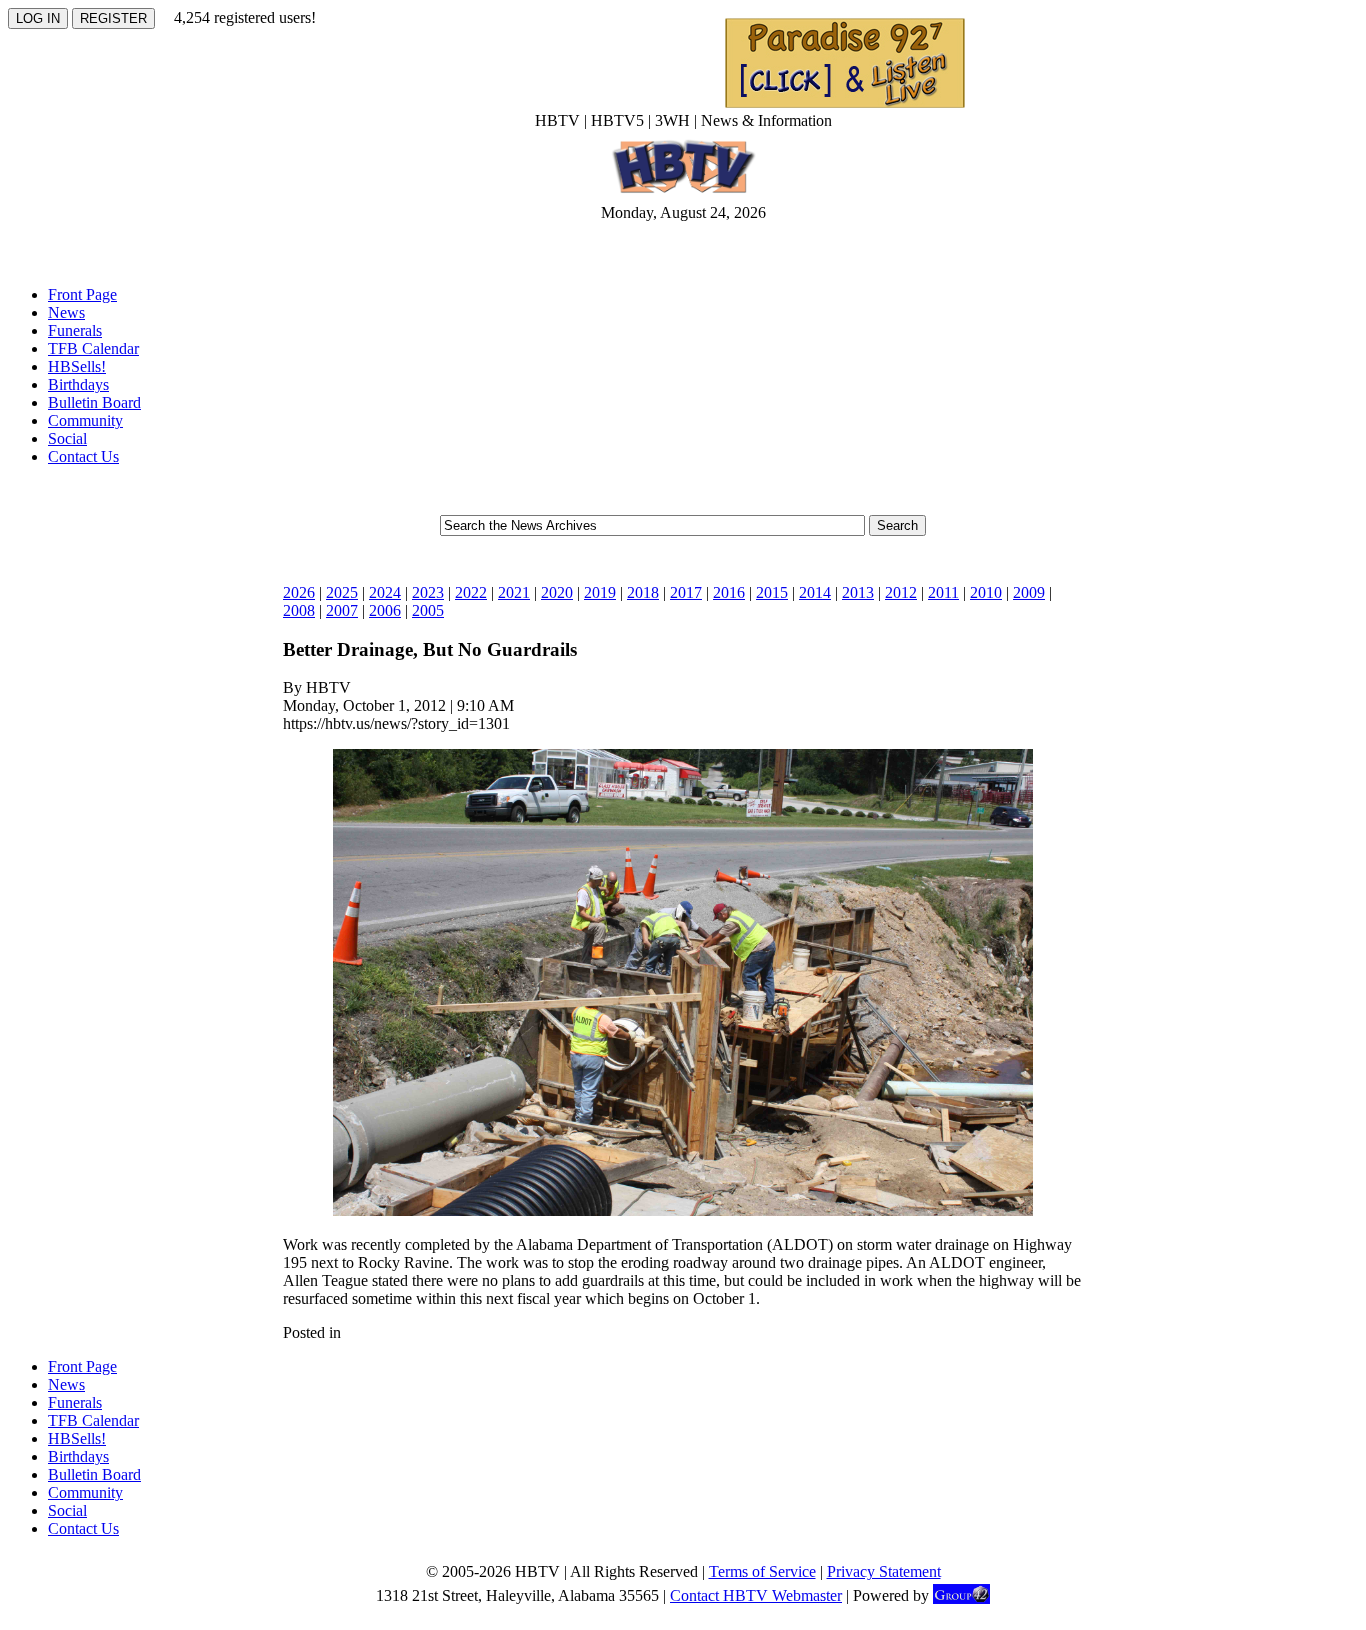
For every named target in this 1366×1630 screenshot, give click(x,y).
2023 (428, 592)
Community (85, 420)
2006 (385, 610)
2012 (901, 592)
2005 (428, 610)
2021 (514, 592)
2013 (858, 592)
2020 (557, 592)
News (66, 312)
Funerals (75, 330)
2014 (815, 592)
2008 (299, 610)
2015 (772, 592)
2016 (729, 592)
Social (67, 438)
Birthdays (78, 384)
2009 (1029, 592)
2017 (686, 592)
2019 (600, 592)
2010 (986, 592)
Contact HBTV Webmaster (756, 1595)
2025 (342, 592)
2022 (471, 592)
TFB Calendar (93, 348)
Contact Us (83, 456)
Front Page (82, 294)
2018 (643, 592)
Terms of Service (762, 1571)
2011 (943, 592)
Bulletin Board (94, 402)
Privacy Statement (884, 1571)
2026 (299, 592)
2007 (342, 610)
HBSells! (77, 366)
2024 (385, 592)
